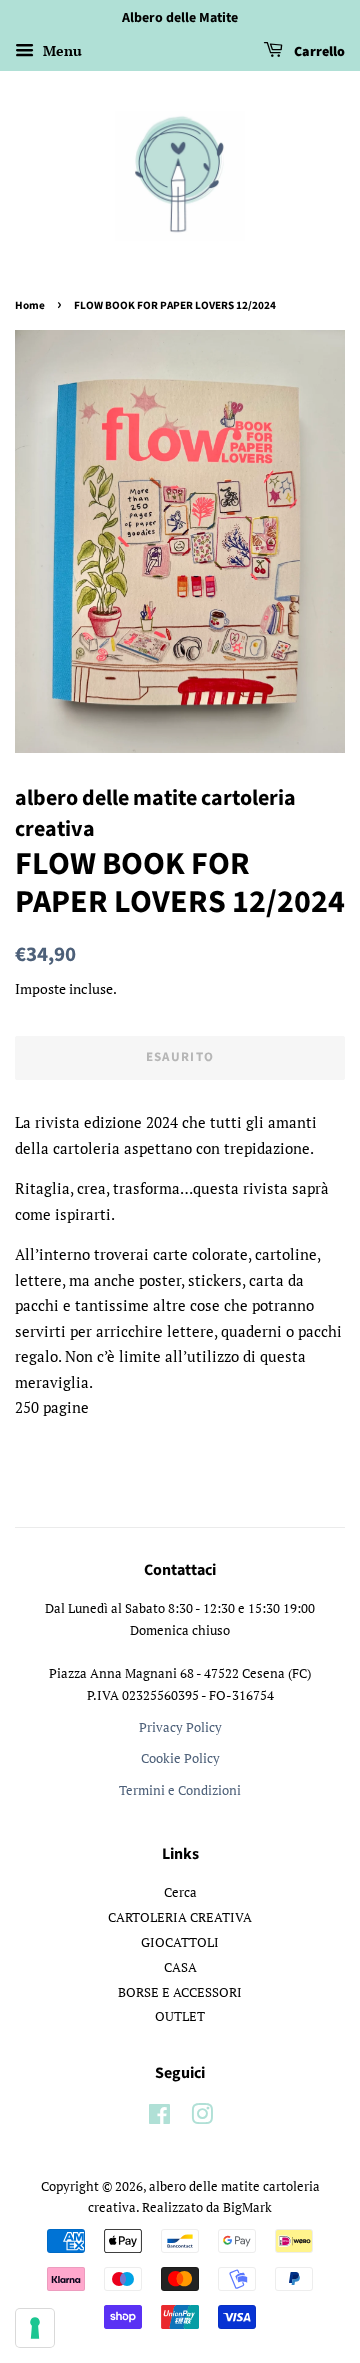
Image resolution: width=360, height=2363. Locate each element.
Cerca (180, 1892)
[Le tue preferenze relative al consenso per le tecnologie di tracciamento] (35, 2328)
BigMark (247, 2207)
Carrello (318, 52)
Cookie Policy (180, 1758)
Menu (60, 50)
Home (30, 305)
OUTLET (180, 2016)
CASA (180, 1967)
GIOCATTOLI (180, 1942)
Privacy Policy (180, 1727)
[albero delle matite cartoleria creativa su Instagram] (202, 2118)
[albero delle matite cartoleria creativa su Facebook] (159, 2118)
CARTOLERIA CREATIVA (180, 1917)
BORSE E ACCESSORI (180, 1992)
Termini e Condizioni (180, 1790)
